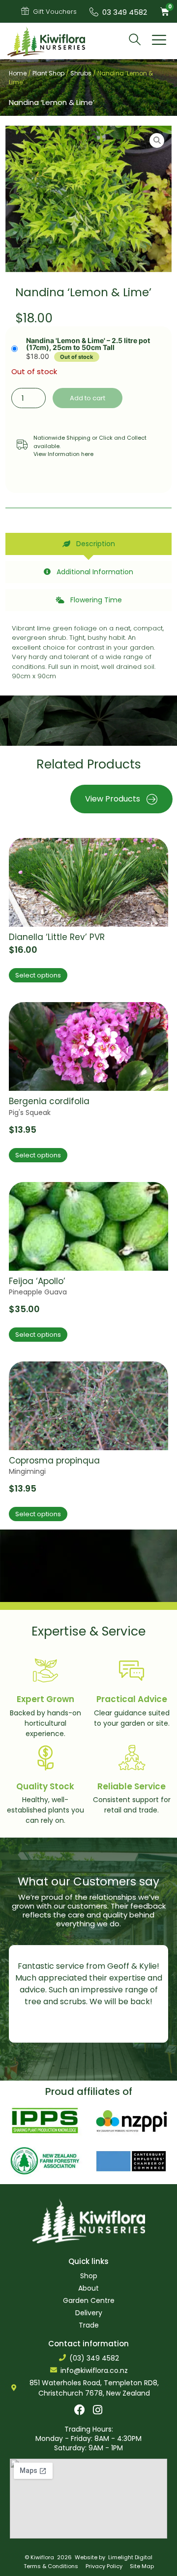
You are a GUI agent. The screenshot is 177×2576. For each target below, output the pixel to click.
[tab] (88, 544)
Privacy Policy (104, 2566)
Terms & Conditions (51, 2566)
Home (18, 73)
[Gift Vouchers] (25, 11)
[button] (159, 41)
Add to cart (88, 398)
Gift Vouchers (55, 12)
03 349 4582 (125, 12)
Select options (38, 975)
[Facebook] (80, 2410)
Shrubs (81, 73)
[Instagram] (98, 2410)
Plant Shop (48, 73)
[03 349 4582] (94, 12)
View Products (113, 799)
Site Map (142, 2566)
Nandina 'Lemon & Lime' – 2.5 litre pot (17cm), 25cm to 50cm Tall (88, 344)
